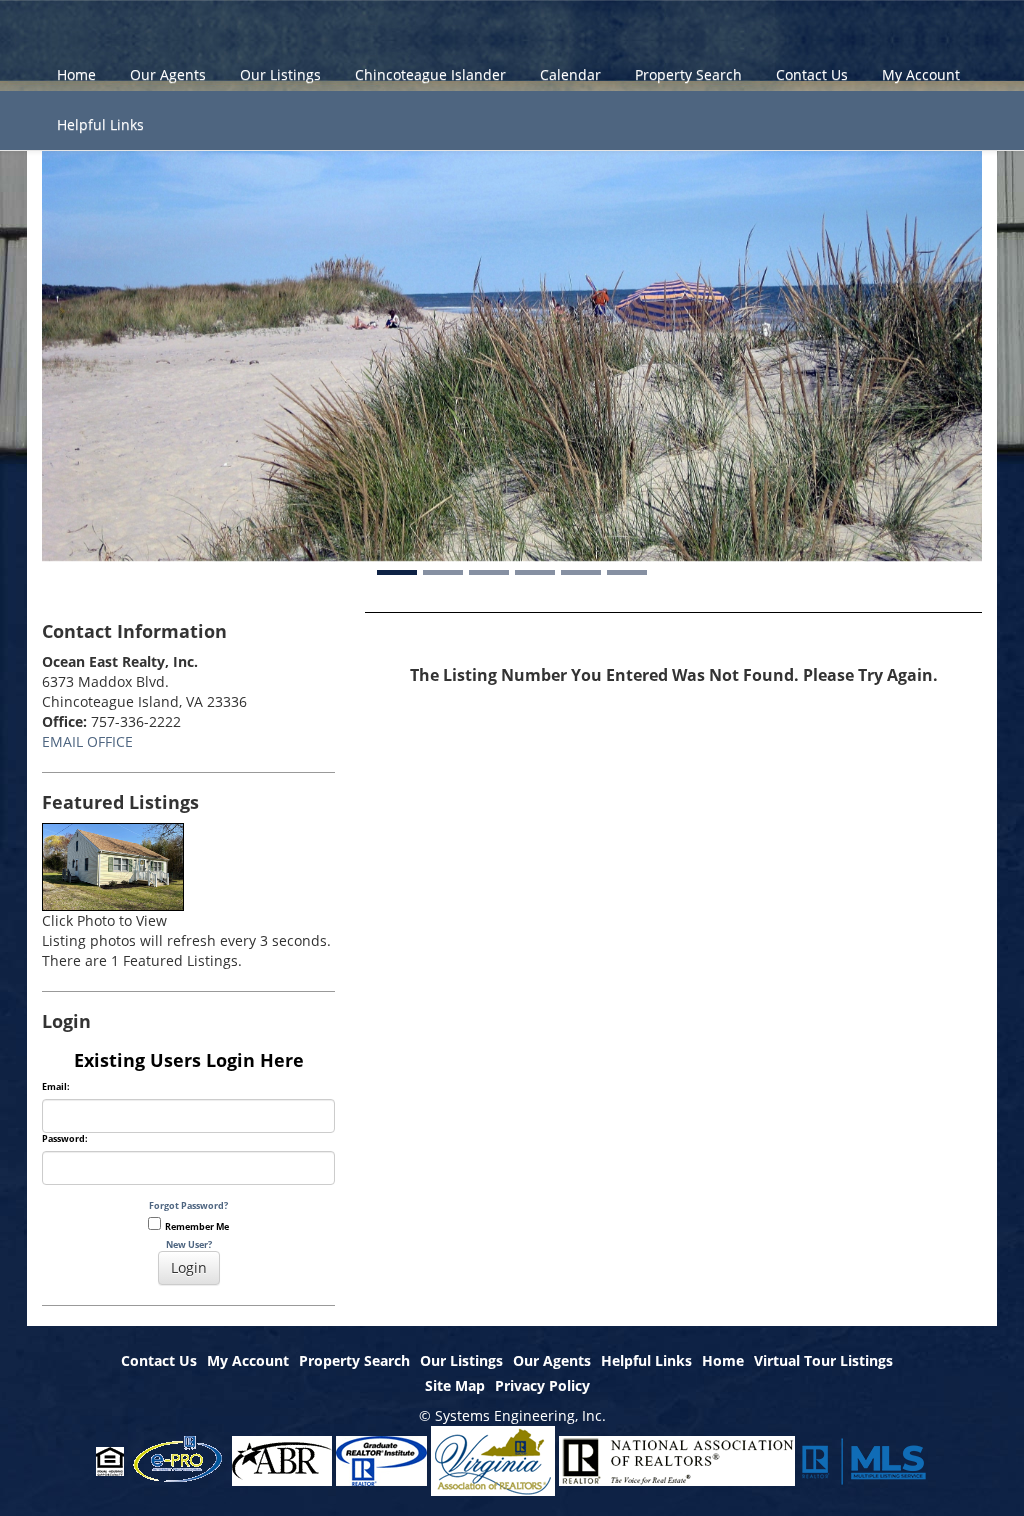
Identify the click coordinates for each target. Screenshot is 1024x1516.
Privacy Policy (542, 1385)
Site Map (455, 1385)
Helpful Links (100, 124)
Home (76, 74)
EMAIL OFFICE (87, 741)
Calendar (570, 74)
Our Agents (168, 74)
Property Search (688, 74)
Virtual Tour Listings (823, 1360)
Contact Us (812, 74)
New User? (189, 1244)
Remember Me (195, 1226)
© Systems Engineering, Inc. (512, 1415)
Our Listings (280, 74)
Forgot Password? (188, 1205)
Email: (56, 1087)
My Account (921, 74)
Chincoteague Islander (430, 74)
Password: (65, 1139)
